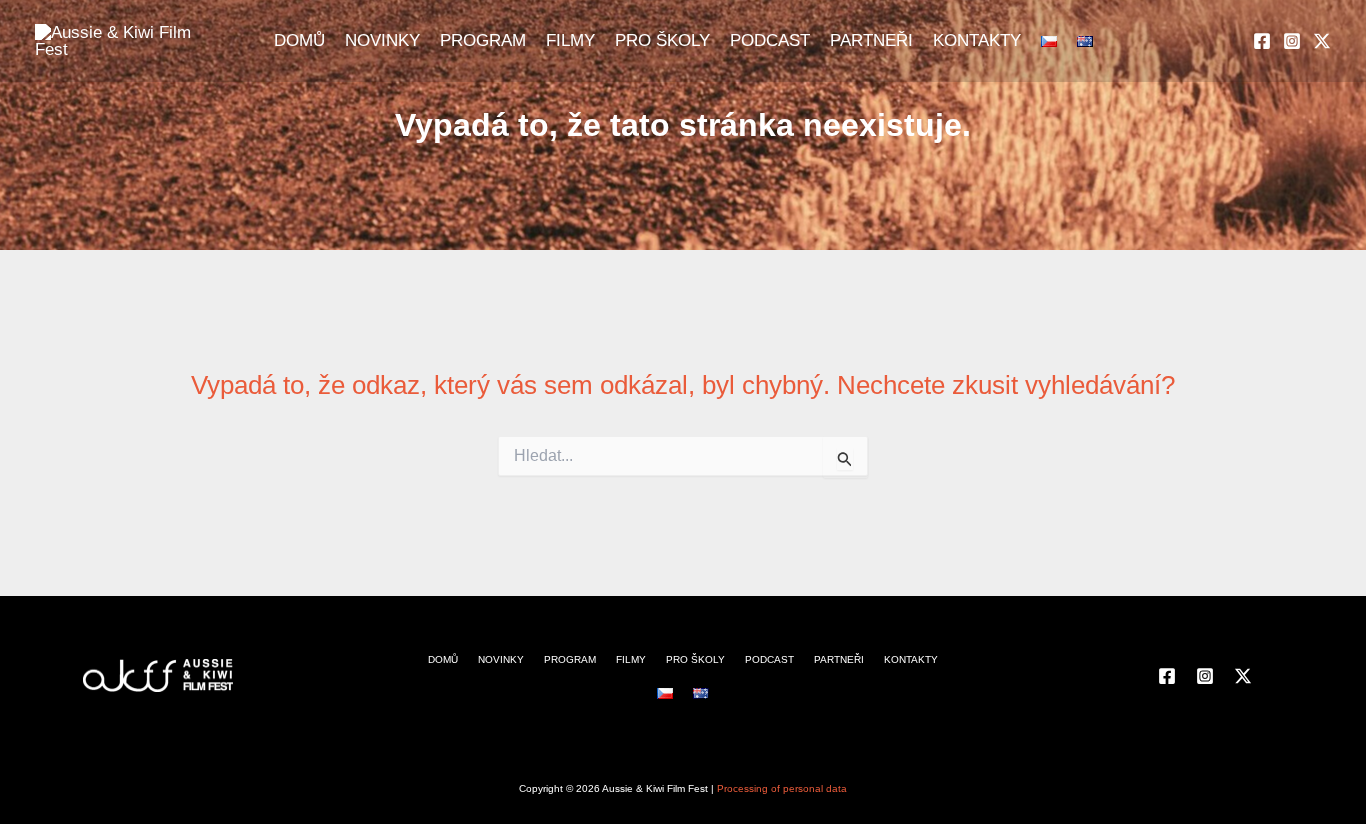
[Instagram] (1292, 41)
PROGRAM (483, 40)
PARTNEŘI (871, 40)
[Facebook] (1262, 41)
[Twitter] (1322, 41)
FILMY (570, 40)
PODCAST (770, 40)
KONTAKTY (977, 40)
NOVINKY (382, 40)
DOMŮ (299, 40)
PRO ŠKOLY (662, 40)
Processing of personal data (782, 788)
